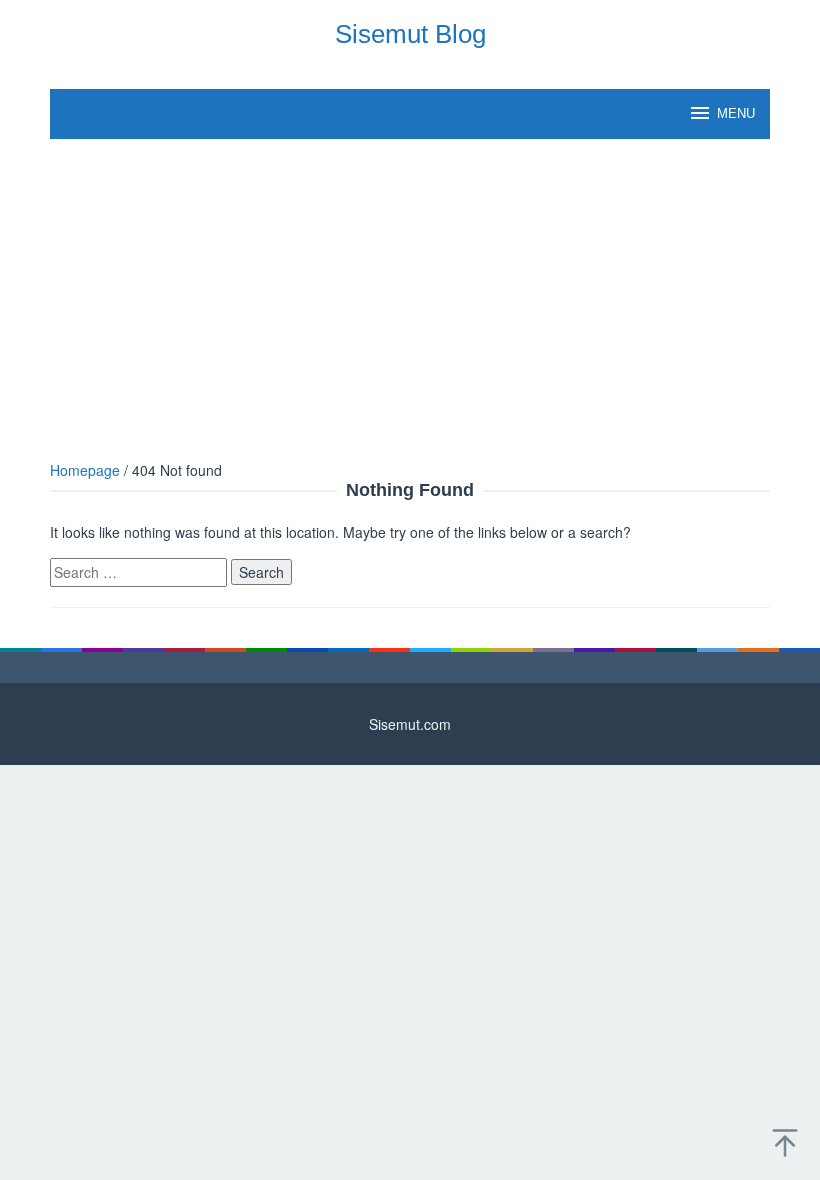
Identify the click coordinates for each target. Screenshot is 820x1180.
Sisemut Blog (410, 34)
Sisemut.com (410, 724)
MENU (736, 113)
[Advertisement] (410, 299)
